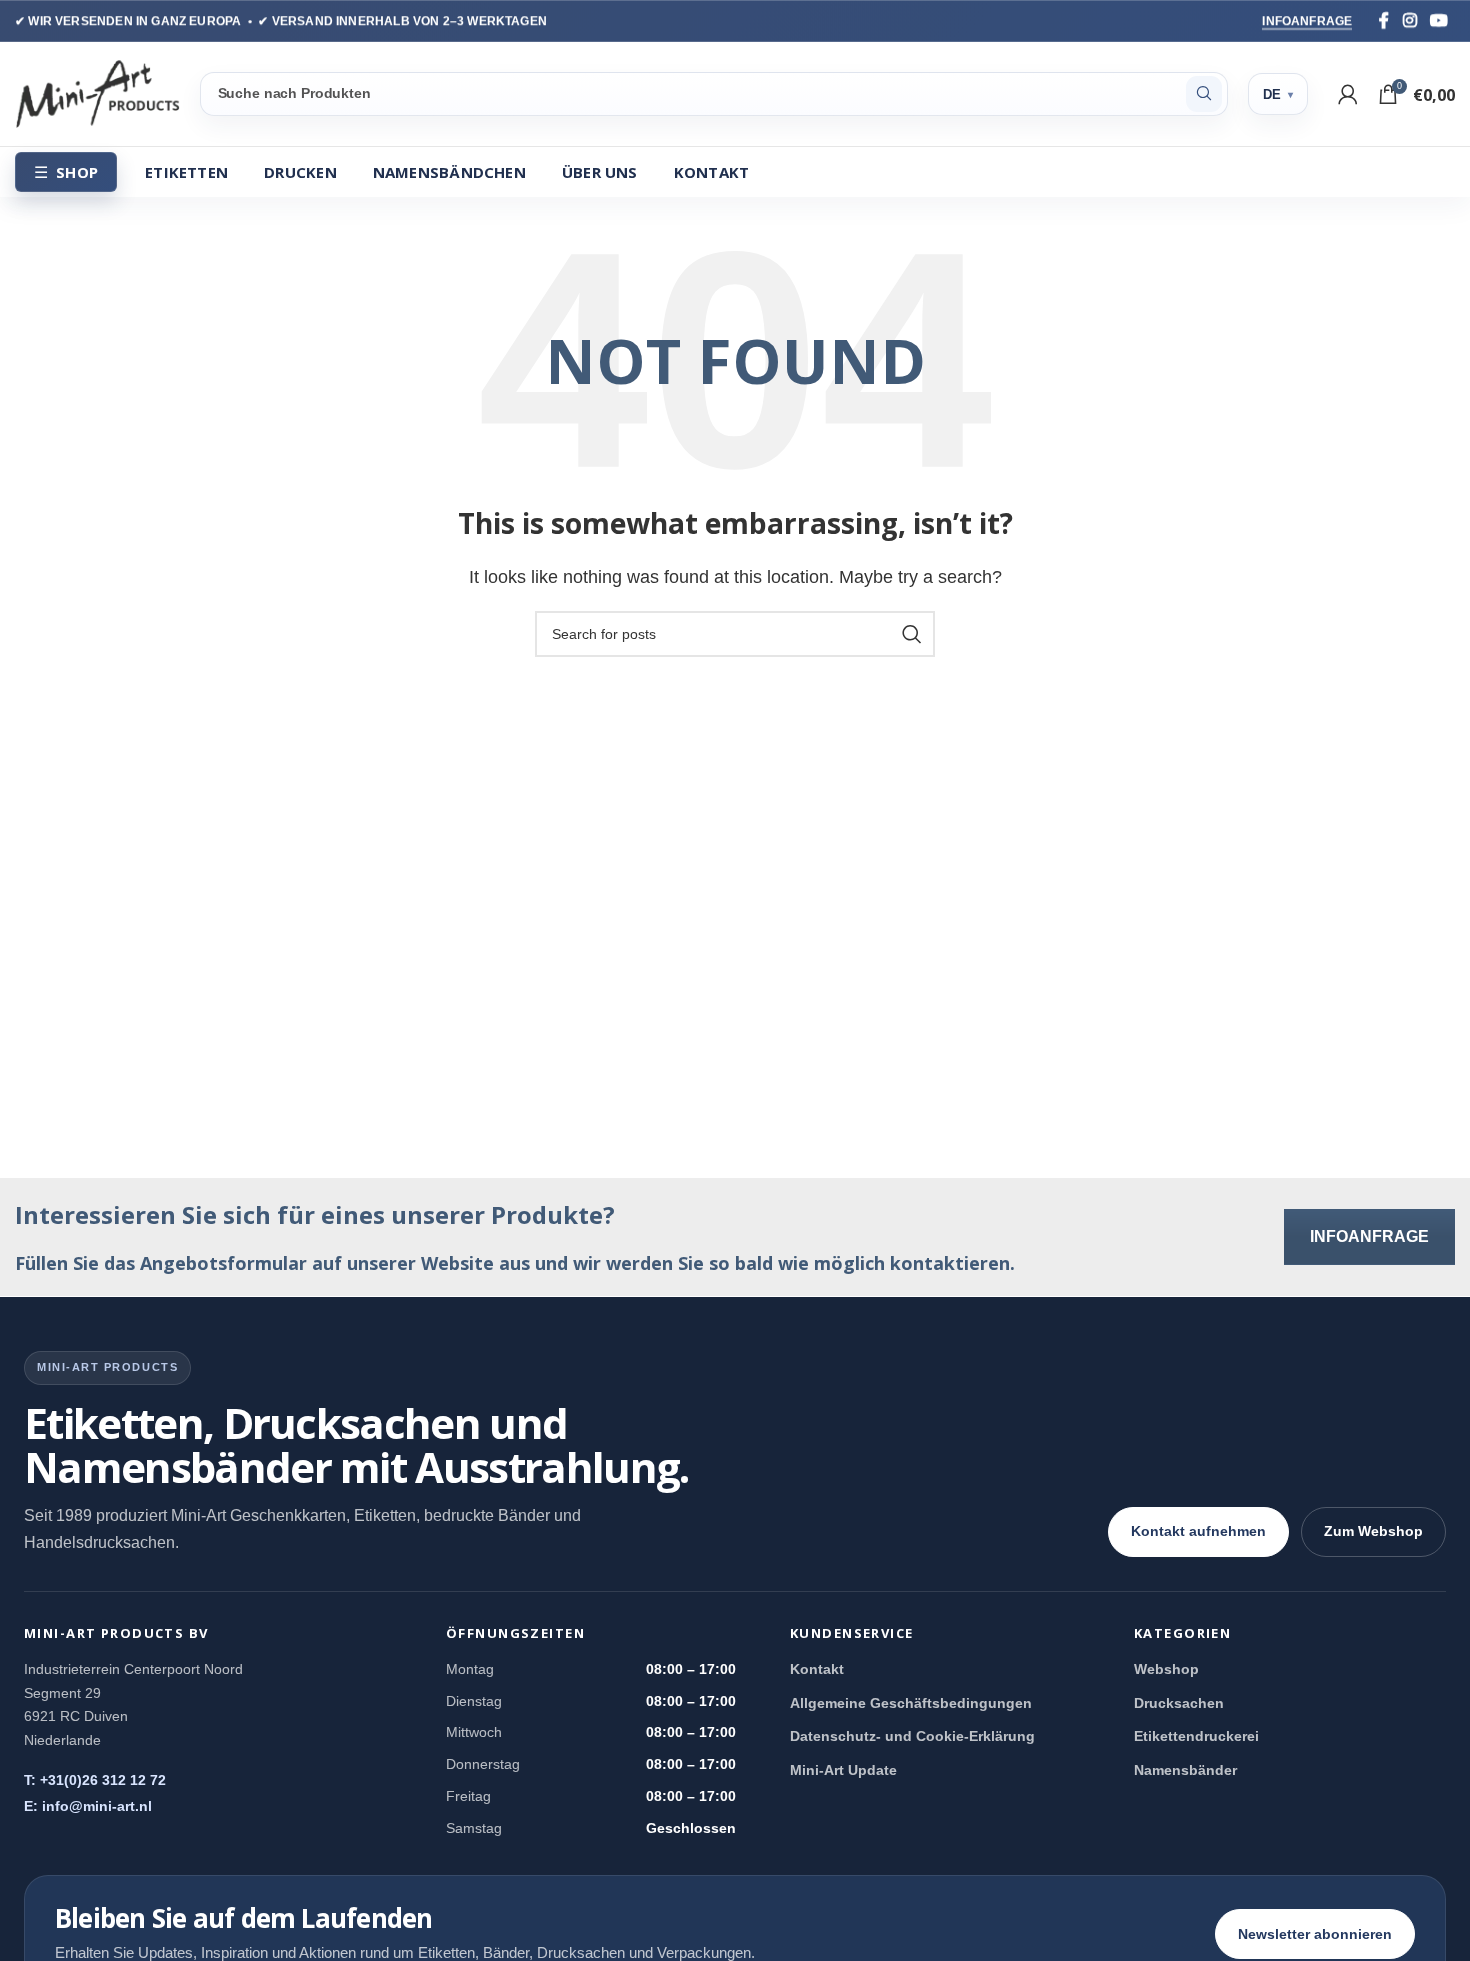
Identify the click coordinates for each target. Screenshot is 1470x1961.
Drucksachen (1179, 1703)
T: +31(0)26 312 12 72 (95, 1780)
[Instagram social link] (1410, 20)
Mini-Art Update (843, 1770)
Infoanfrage (1307, 21)
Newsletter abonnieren (1315, 1934)
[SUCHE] (1204, 94)
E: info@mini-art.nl (88, 1806)
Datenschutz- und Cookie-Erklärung (912, 1736)
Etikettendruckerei (1196, 1736)
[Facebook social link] (1384, 20)
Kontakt (817, 1669)
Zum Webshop (1373, 1531)
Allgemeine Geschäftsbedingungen (911, 1703)
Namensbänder (1185, 1770)
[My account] (1348, 94)
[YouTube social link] (1439, 20)
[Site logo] (97, 92)
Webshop (1166, 1669)
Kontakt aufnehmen (1198, 1531)
